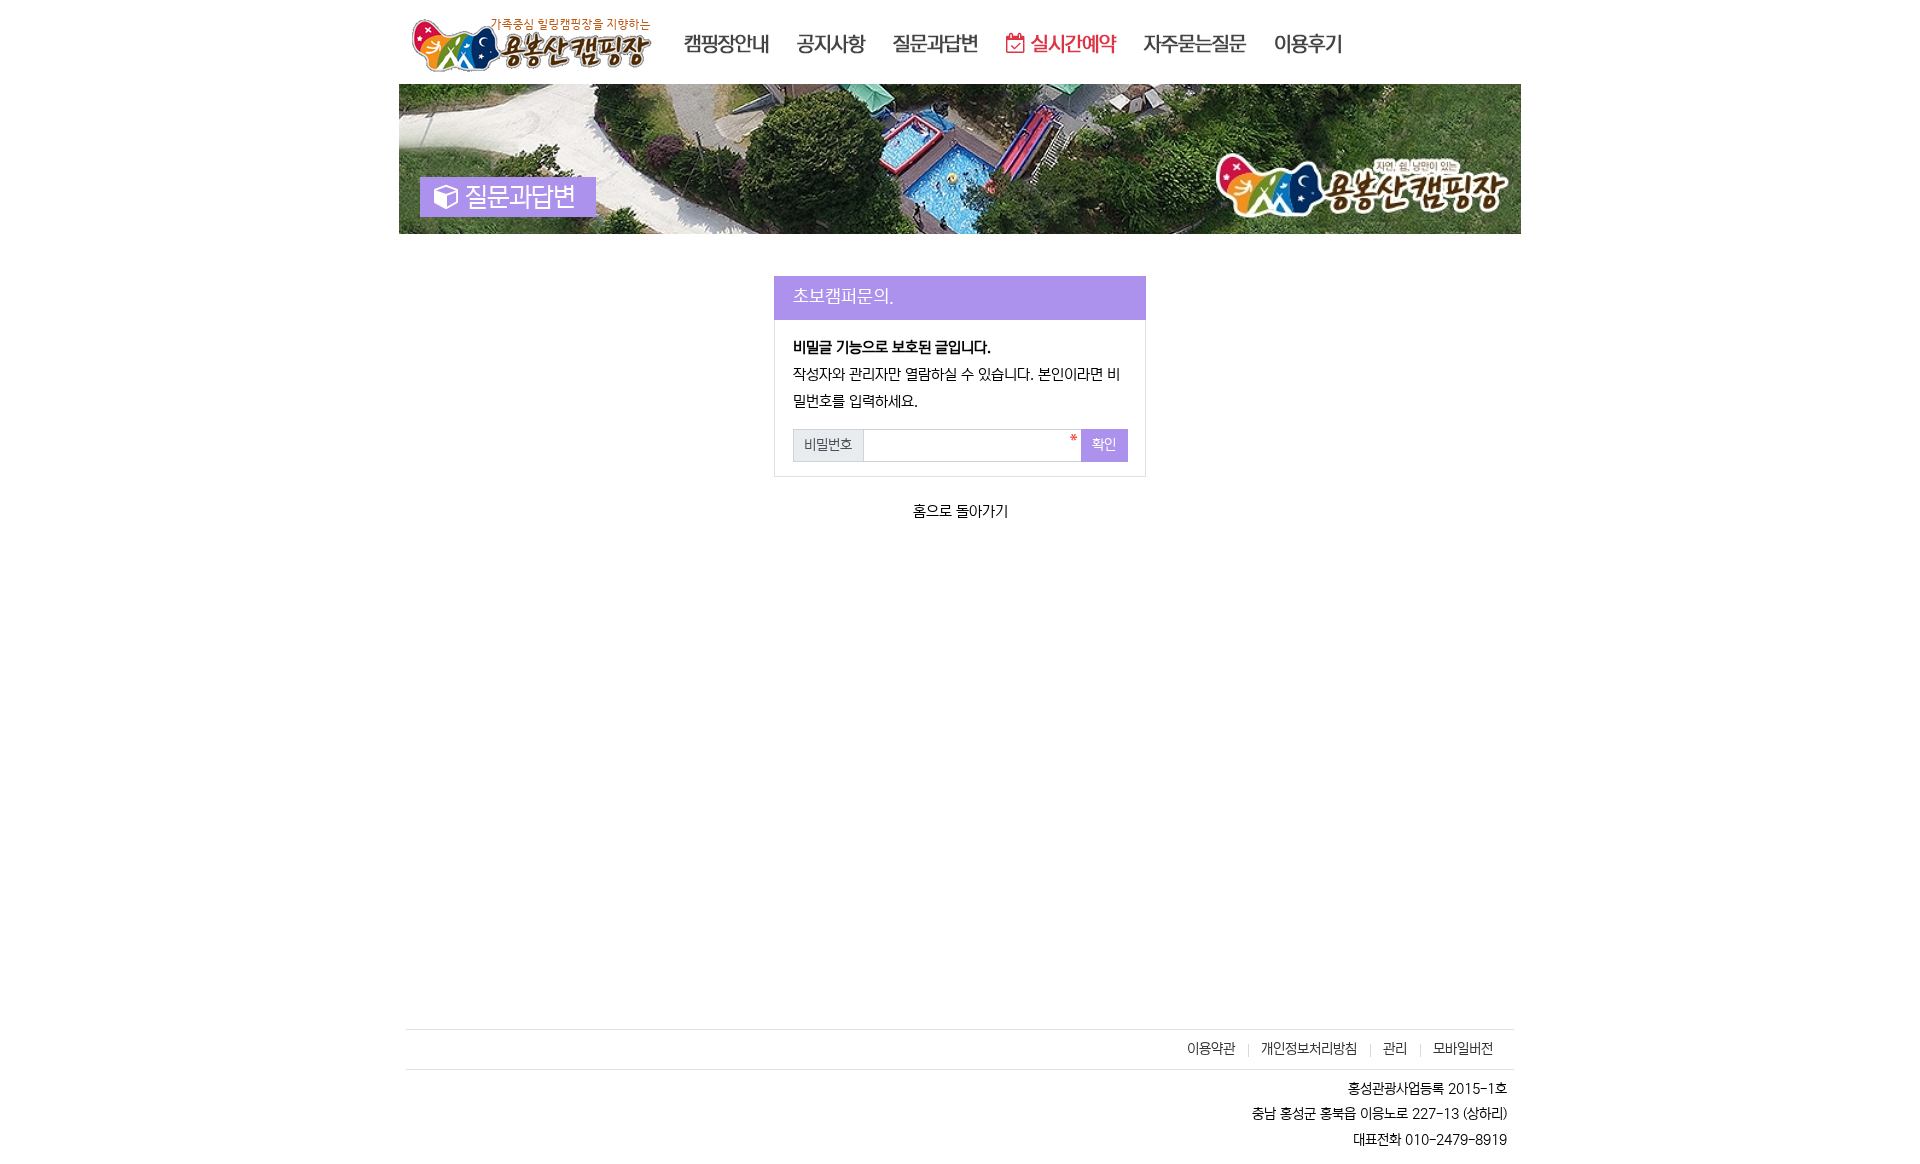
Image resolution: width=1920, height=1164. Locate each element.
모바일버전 (1463, 1049)
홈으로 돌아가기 (960, 511)
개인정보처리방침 (1309, 1049)
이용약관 (1211, 1049)
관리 (1395, 1049)
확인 (1104, 445)
